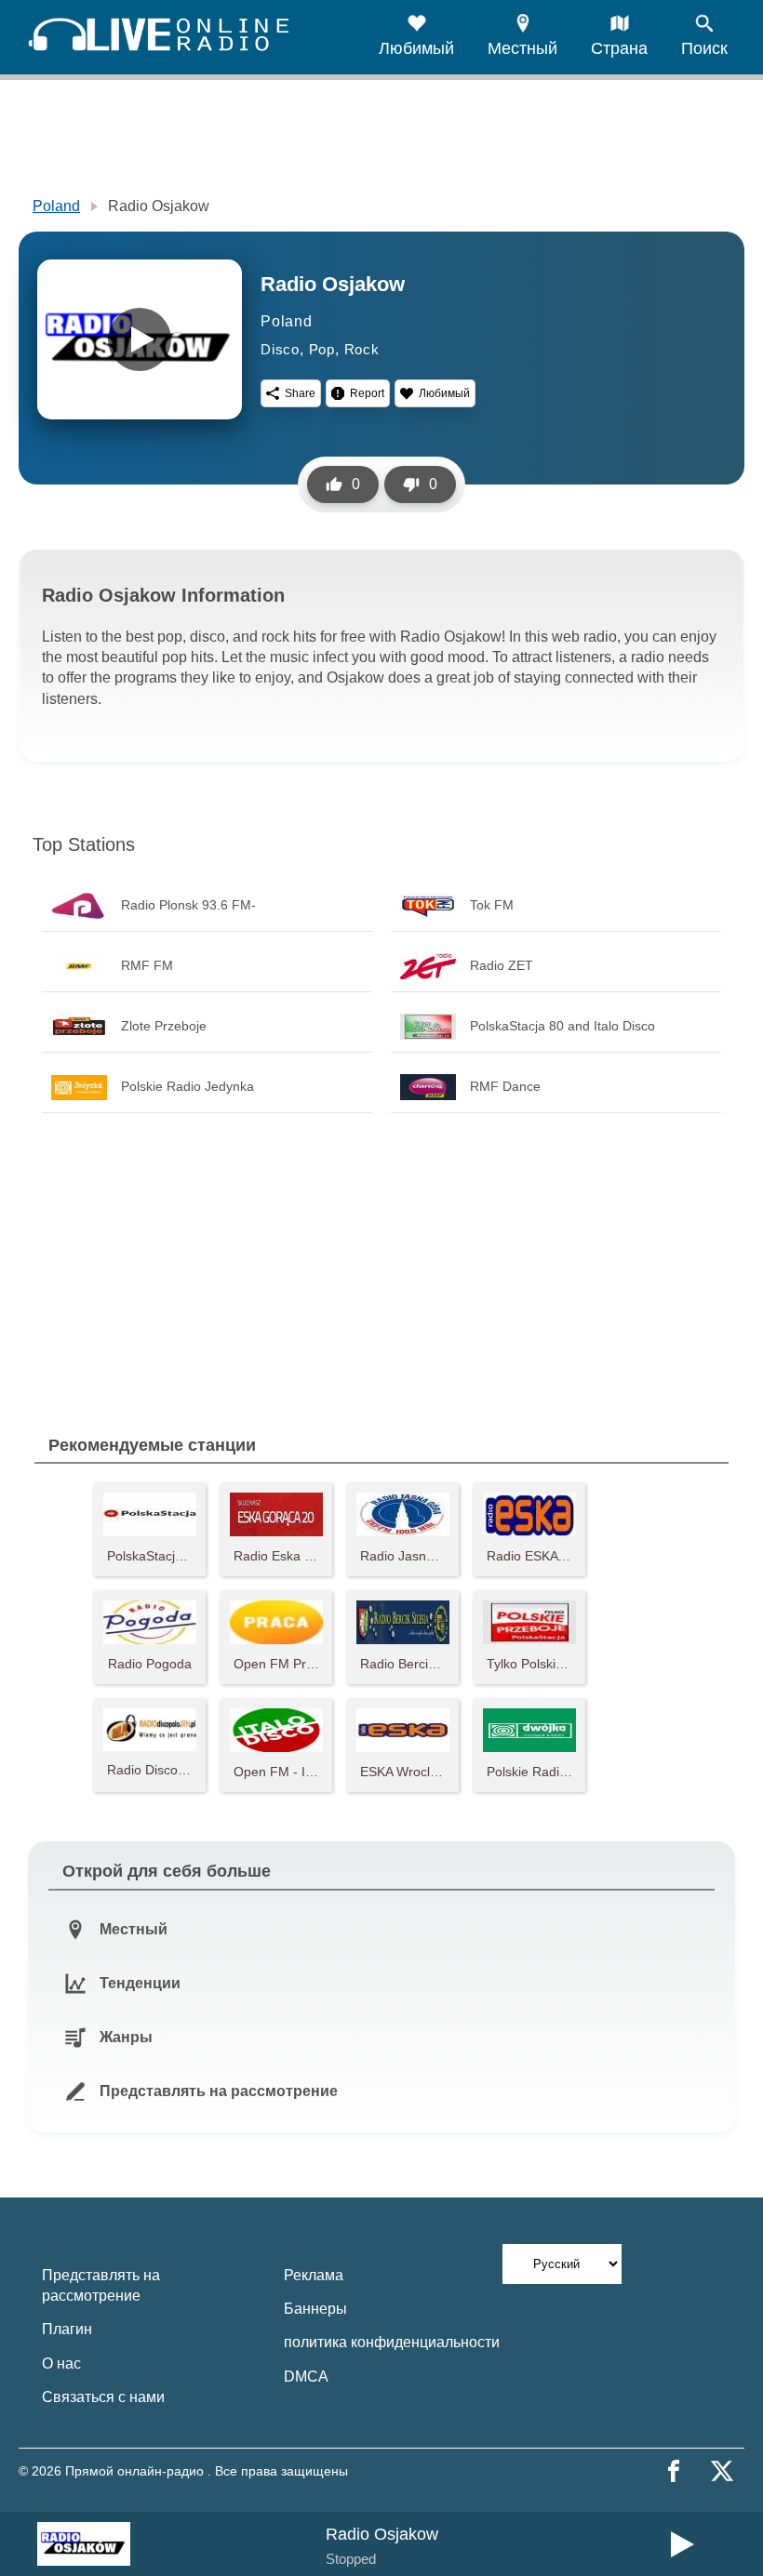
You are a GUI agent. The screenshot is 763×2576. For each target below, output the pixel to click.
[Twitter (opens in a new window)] (722, 2471)
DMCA (306, 2377)
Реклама (314, 2275)
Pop (322, 349)
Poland (56, 206)
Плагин (67, 2329)
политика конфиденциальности (392, 2342)
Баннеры (315, 2309)
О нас (61, 2364)
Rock (362, 349)
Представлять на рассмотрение (101, 2285)
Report (367, 393)
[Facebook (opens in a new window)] (674, 2471)
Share (300, 393)
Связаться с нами (103, 2397)
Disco (280, 349)
